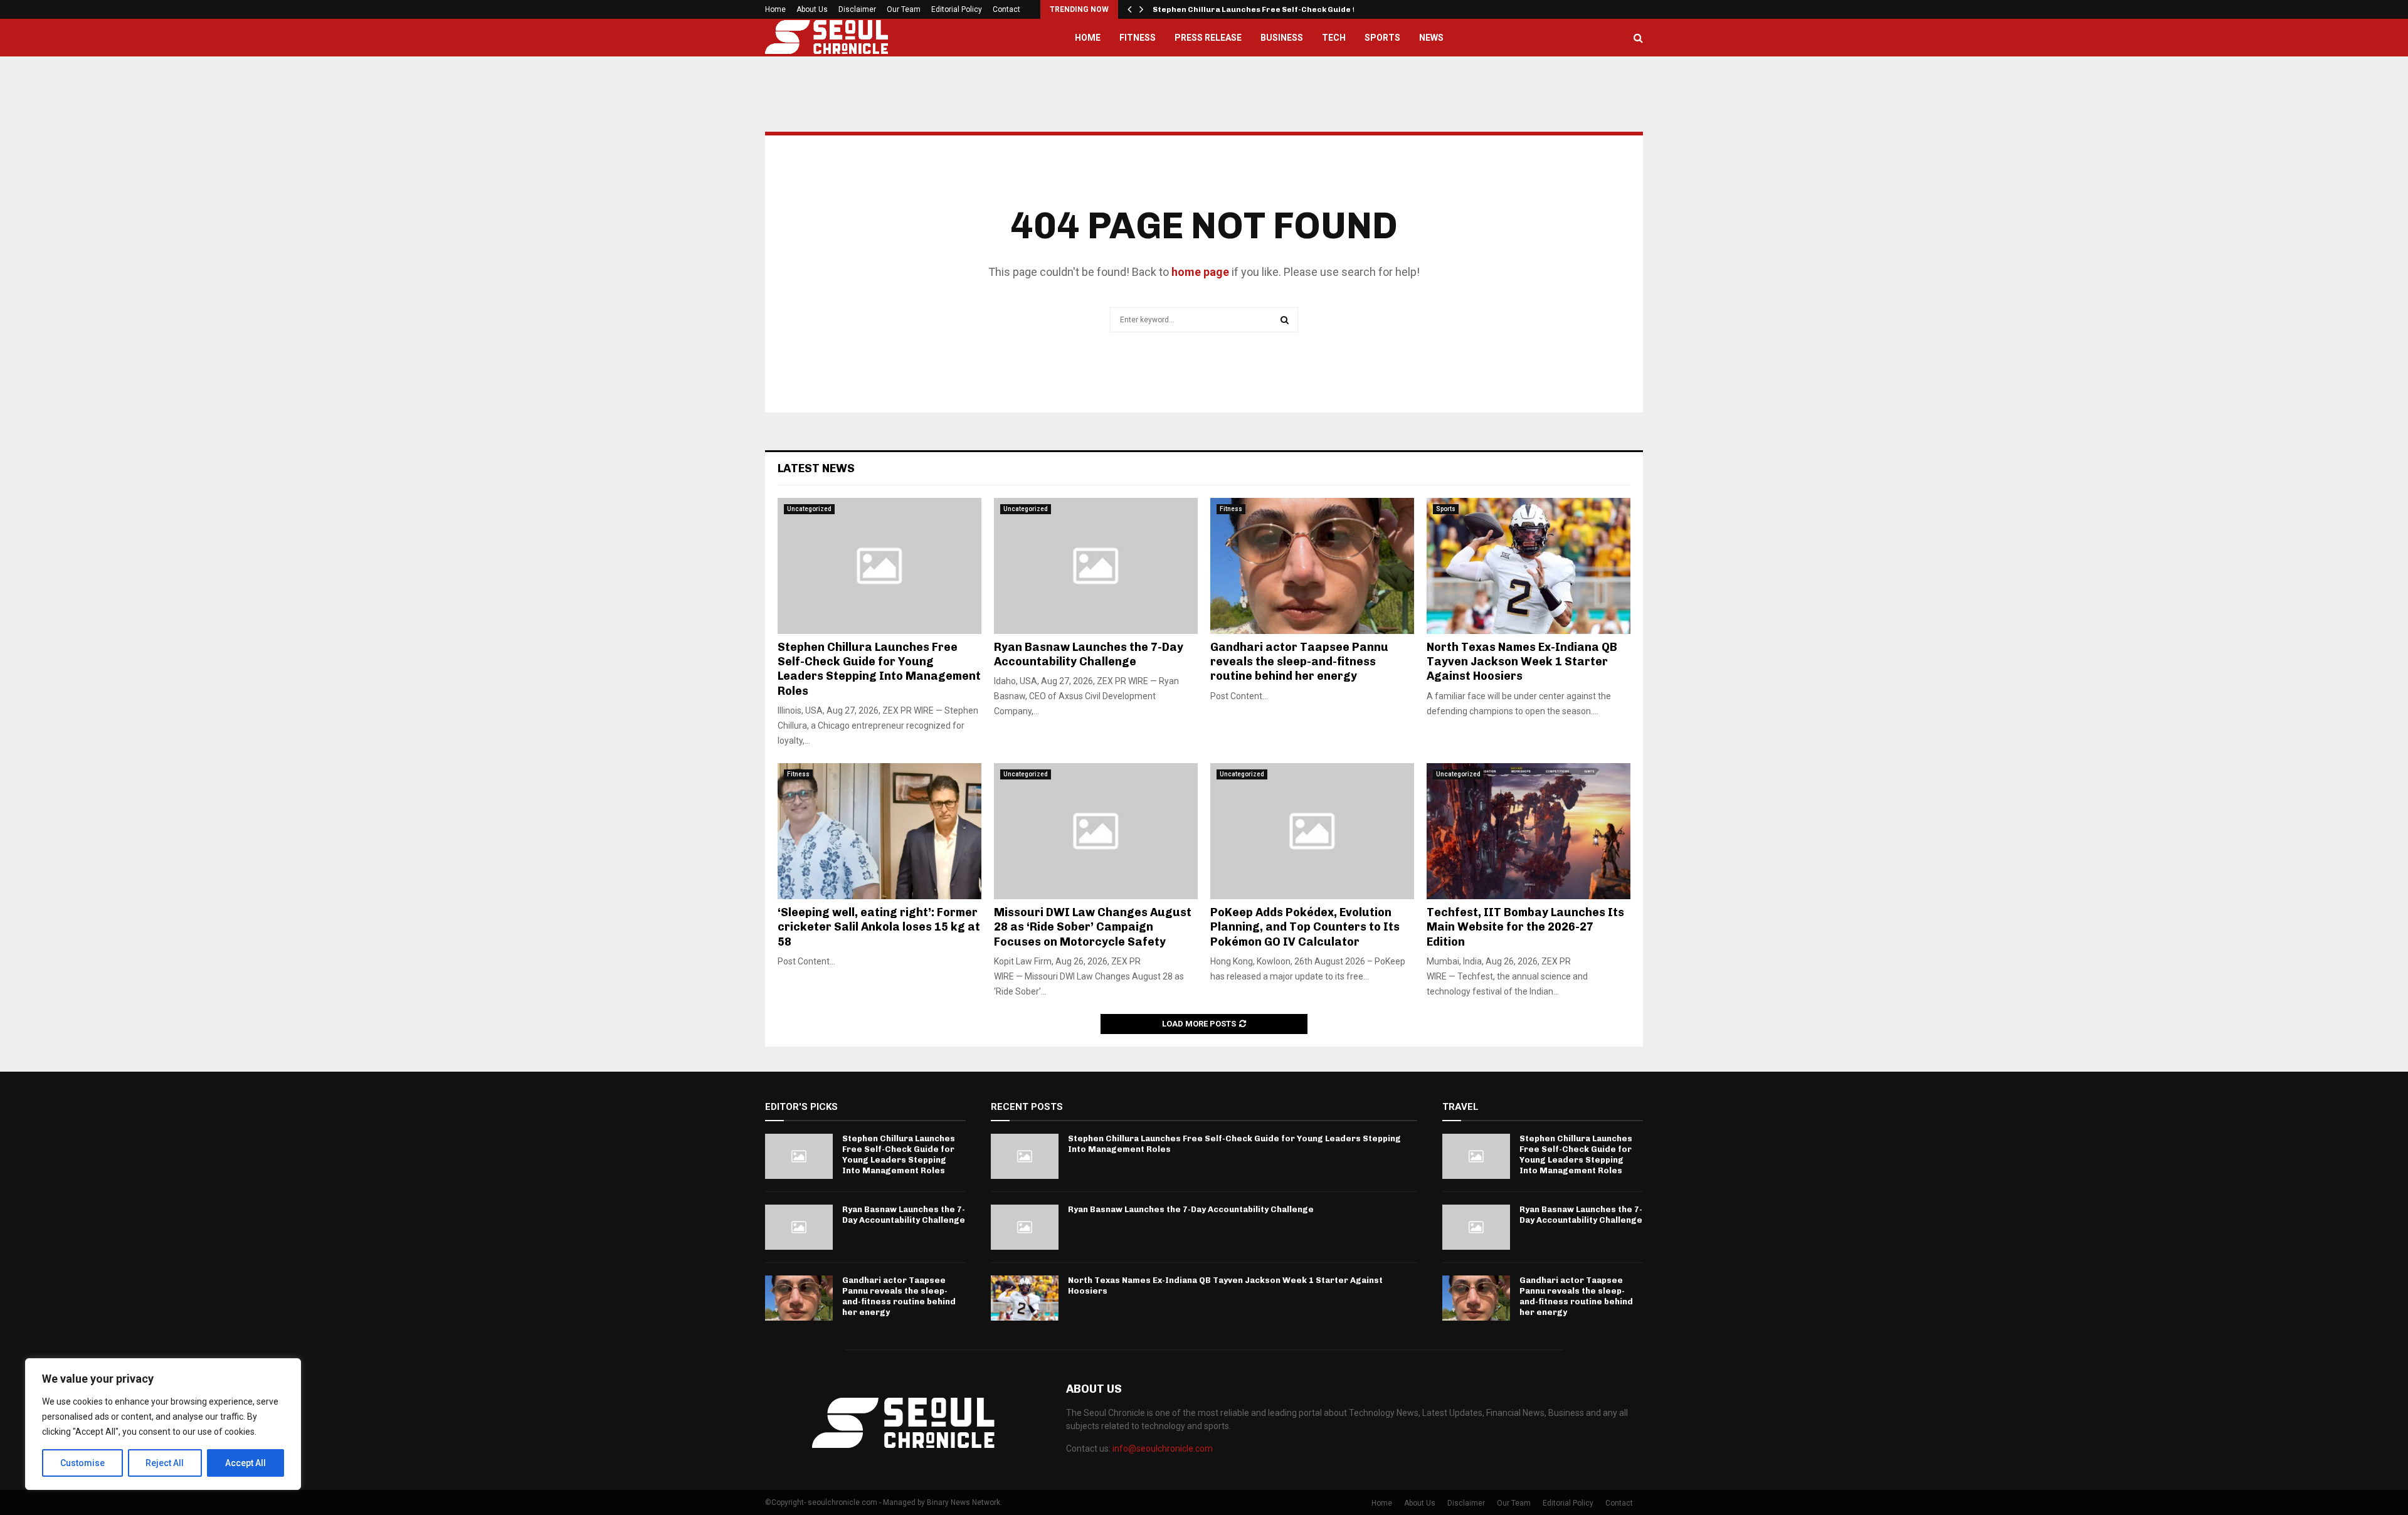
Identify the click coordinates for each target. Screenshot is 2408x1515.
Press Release (1208, 38)
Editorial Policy (957, 9)
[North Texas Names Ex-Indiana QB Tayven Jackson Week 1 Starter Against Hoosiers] (1529, 566)
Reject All (165, 1463)
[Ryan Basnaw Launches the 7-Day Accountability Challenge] (1096, 566)
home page (1200, 272)
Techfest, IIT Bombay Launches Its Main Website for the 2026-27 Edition (1525, 927)
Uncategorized (809, 509)
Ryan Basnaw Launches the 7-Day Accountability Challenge (1089, 654)
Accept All (246, 1463)
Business (1282, 38)
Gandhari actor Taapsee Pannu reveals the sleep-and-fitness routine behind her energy (1299, 662)
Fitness (1138, 38)
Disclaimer (857, 9)
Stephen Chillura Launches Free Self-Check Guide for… (1263, 9)
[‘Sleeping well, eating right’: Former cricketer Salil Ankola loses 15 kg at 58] (879, 831)
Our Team (904, 9)
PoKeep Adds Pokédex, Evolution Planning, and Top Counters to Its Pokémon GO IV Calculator (1305, 927)
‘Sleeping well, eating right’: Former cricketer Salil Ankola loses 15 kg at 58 (879, 927)
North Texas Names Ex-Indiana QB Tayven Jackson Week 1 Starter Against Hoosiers (1522, 662)
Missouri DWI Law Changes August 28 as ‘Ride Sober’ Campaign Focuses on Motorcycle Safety (1093, 927)
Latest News (816, 468)
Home (775, 9)
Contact (1006, 9)
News (1431, 38)
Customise (82, 1463)
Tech (1334, 38)
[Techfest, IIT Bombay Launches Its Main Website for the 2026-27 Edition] (1529, 831)
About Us (812, 9)
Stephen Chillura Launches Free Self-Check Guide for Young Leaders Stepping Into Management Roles (879, 669)
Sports (1382, 38)
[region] (163, 1424)
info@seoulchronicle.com (1163, 1449)
